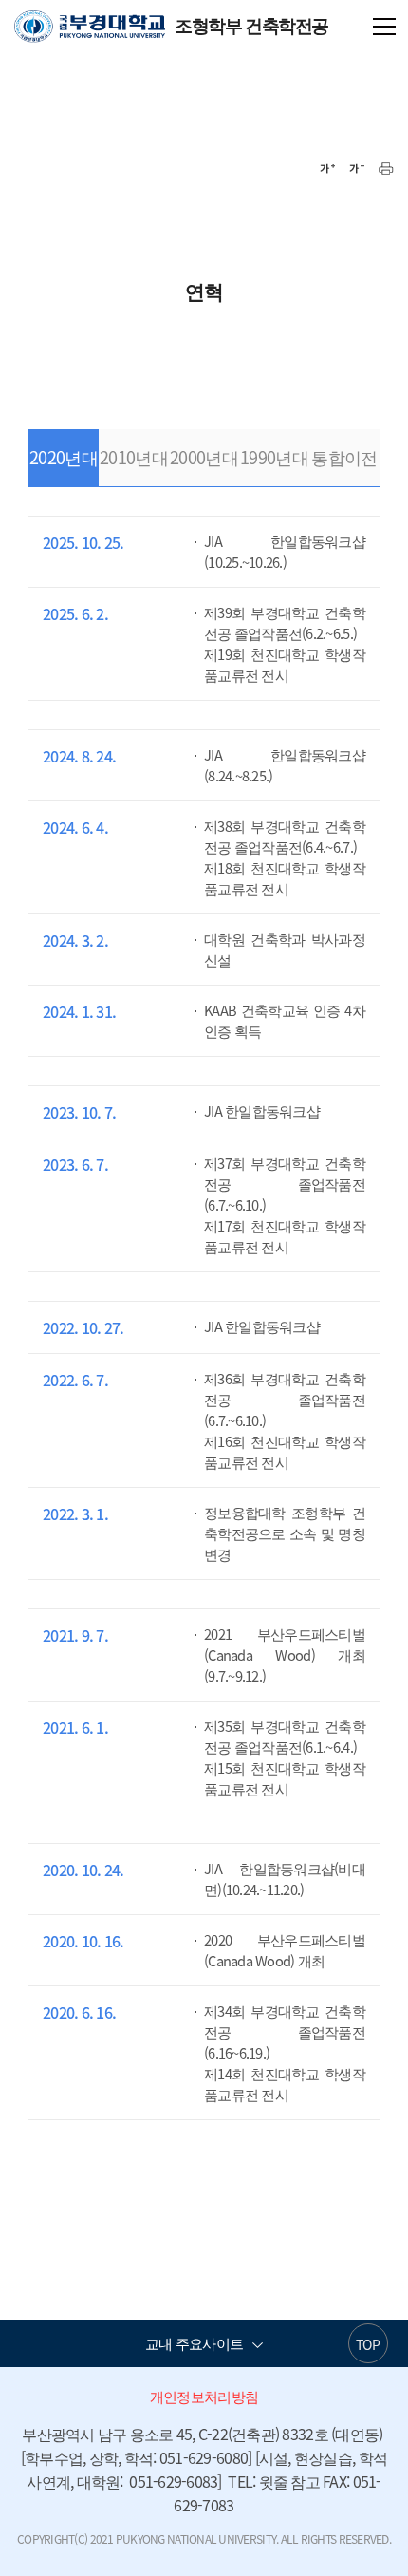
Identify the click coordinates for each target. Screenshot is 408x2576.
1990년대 (274, 457)
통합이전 (344, 457)
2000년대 (204, 457)
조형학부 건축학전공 (171, 25)
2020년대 (64, 457)
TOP (368, 2344)
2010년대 (134, 457)
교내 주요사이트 (194, 2343)
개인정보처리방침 (204, 2397)
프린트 (386, 169)
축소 (357, 169)
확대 (327, 169)
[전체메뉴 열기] (384, 25)
